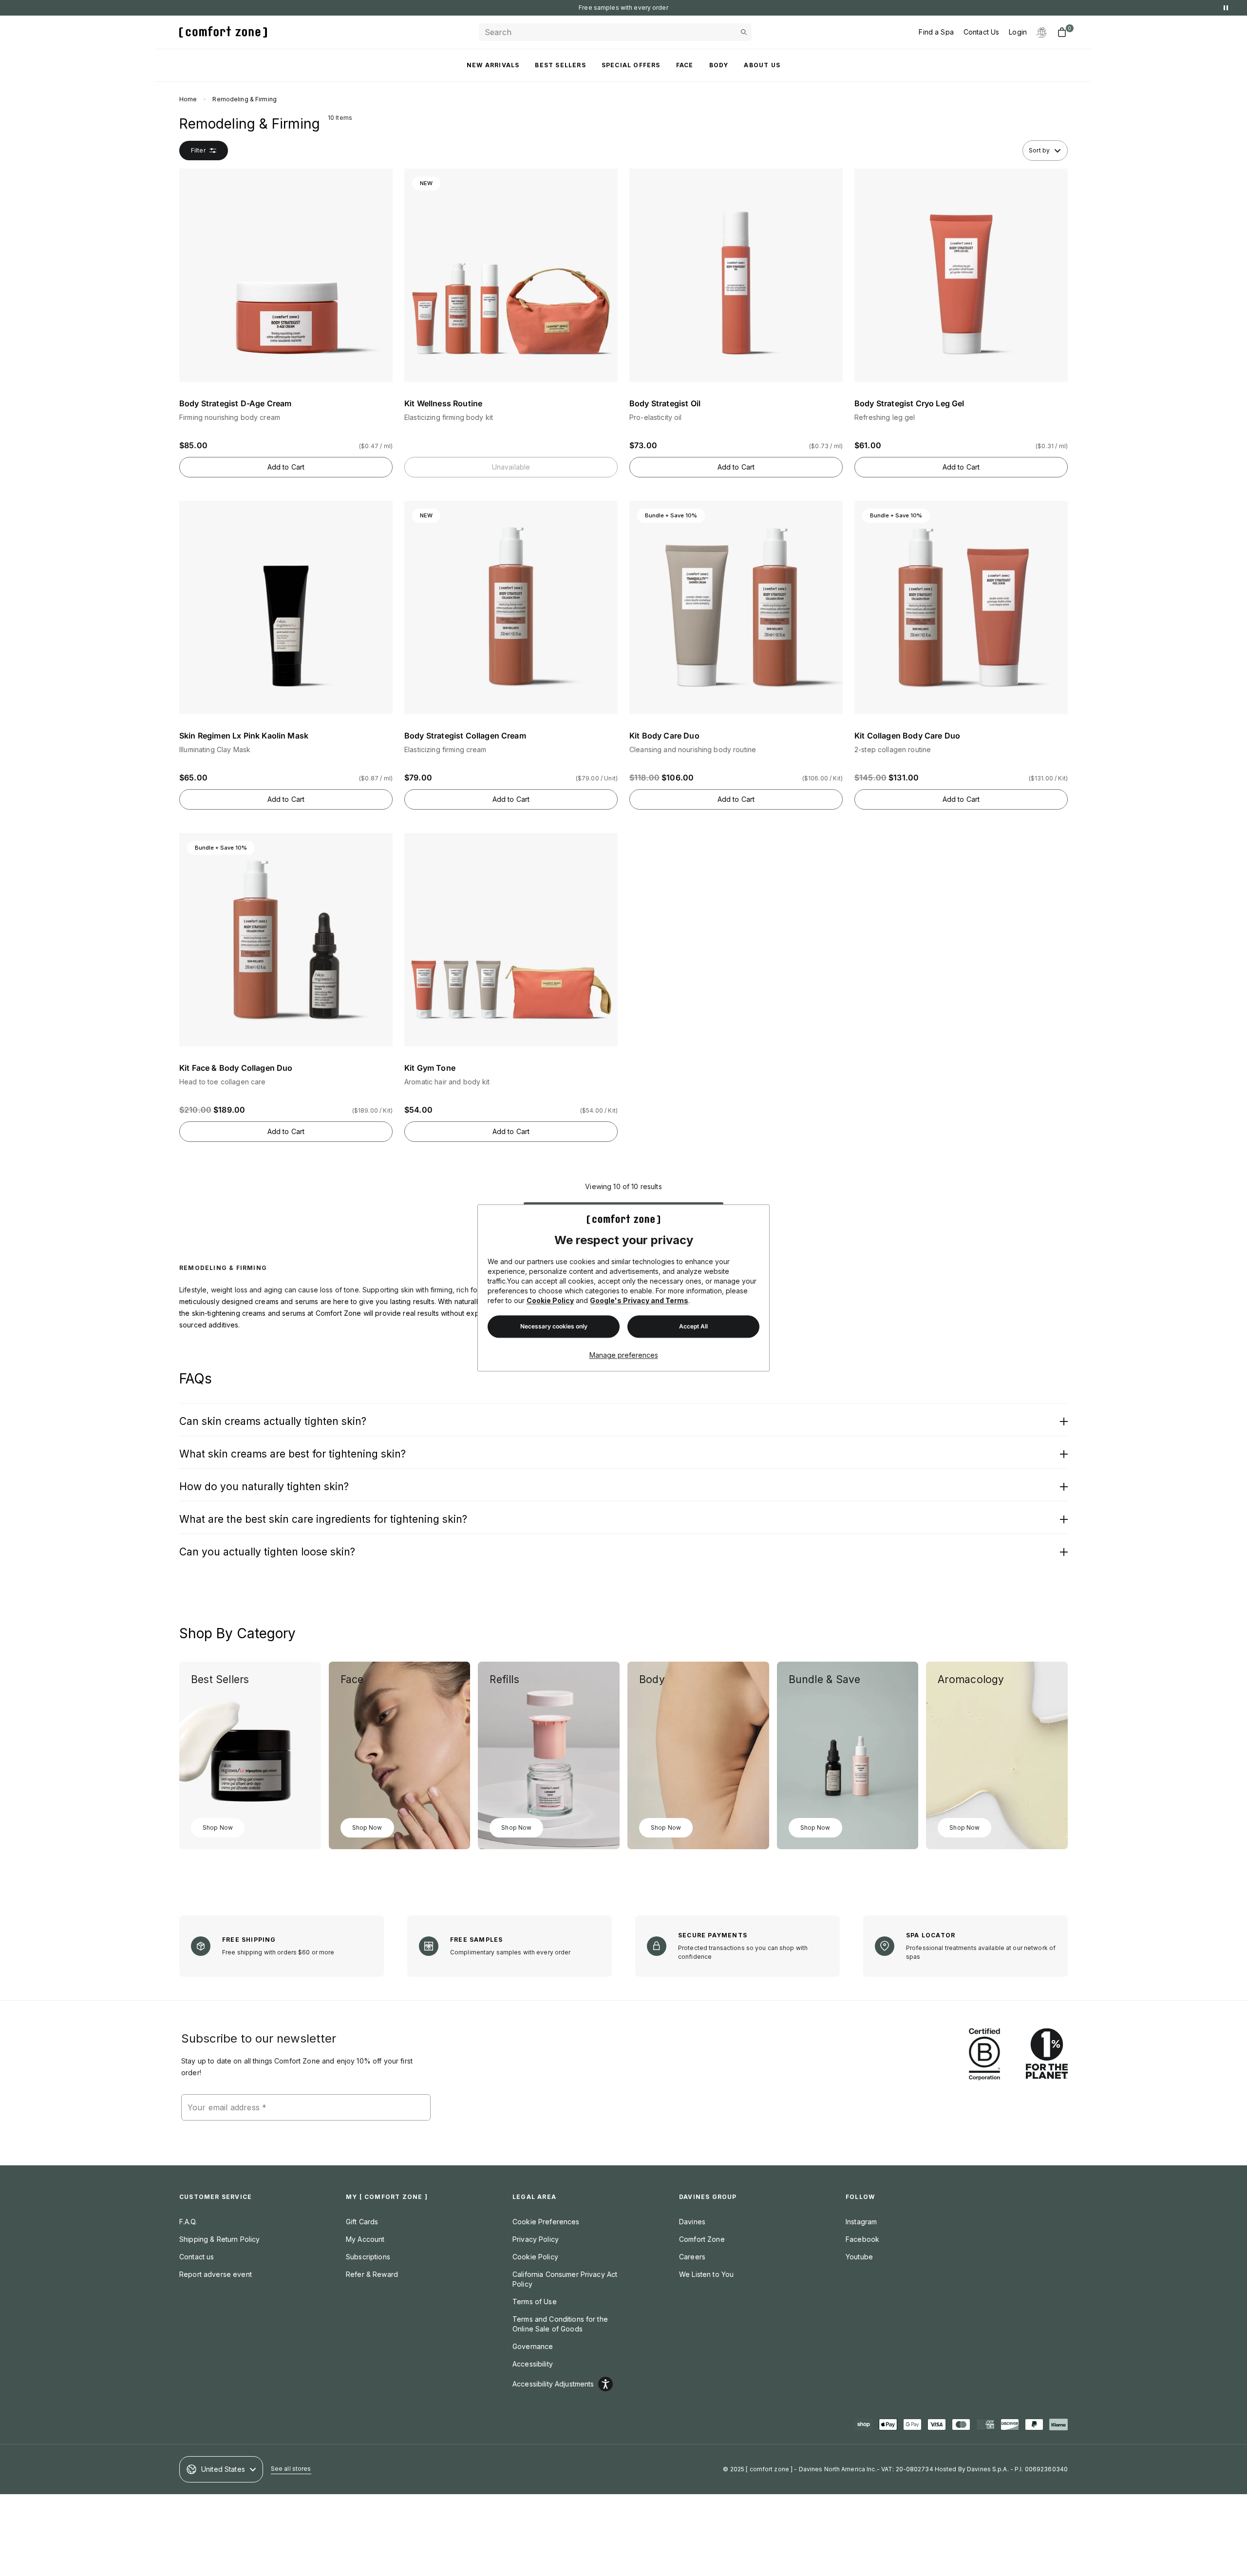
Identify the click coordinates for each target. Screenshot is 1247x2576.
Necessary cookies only (554, 1327)
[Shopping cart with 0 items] (1062, 32)
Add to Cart (286, 467)
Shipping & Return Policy (219, 2239)
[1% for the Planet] (1047, 2055)
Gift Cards (362, 2222)
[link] (250, 1755)
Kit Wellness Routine (443, 403)
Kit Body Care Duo (664, 736)
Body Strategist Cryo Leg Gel (909, 403)
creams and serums (286, 1301)
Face (685, 65)
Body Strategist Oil (665, 403)
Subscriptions (368, 2257)
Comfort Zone (702, 2239)
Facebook (862, 2239)
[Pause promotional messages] (1226, 8)
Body (719, 65)
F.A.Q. (188, 2222)
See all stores (291, 2469)
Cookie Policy (550, 1301)
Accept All (693, 1327)
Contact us (197, 2257)
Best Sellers (560, 65)
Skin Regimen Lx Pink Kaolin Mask (244, 736)
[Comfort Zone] (223, 32)
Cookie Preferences (546, 2222)
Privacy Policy (536, 2239)
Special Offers (631, 65)
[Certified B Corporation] (984, 2055)
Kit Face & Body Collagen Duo (236, 1068)
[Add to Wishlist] (384, 178)
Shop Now (218, 1828)
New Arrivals (493, 65)
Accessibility (533, 2364)
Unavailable (511, 467)
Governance (533, 2346)
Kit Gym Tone (430, 1068)
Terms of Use (535, 2301)
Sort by (1039, 150)
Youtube (859, 2257)
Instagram (861, 2222)
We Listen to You (706, 2274)
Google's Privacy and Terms (639, 1301)
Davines (692, 2222)
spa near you (653, 8)
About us (762, 65)
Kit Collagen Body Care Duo (907, 736)
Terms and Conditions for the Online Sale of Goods (560, 2324)
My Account (365, 2239)
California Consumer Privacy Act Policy (565, 2279)
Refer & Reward (372, 2274)
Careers (692, 2257)
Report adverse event (216, 2274)
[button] (286, 313)
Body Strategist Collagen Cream (465, 736)
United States (223, 2469)
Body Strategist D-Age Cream (235, 403)
